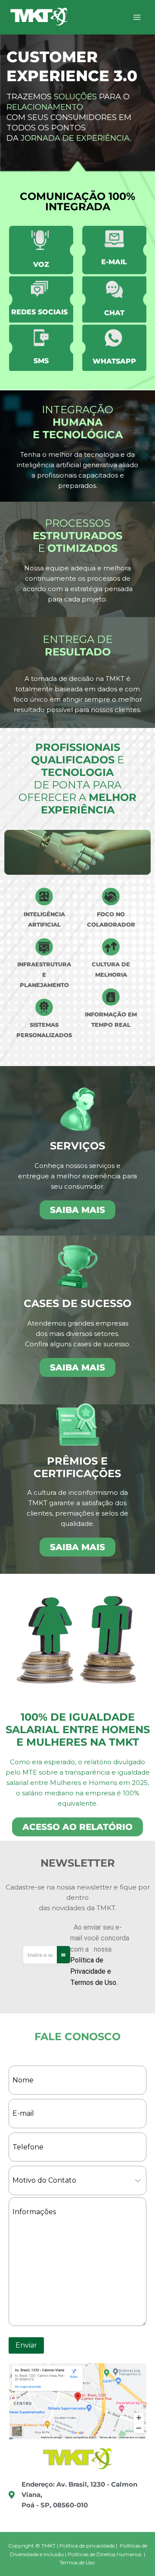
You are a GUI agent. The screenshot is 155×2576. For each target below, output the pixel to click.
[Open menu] (137, 17)
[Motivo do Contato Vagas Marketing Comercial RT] (77, 2180)
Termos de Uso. (94, 1983)
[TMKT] (39, 17)
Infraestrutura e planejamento (44, 975)
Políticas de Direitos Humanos (104, 2554)
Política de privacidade (87, 2546)
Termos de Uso (77, 2562)
